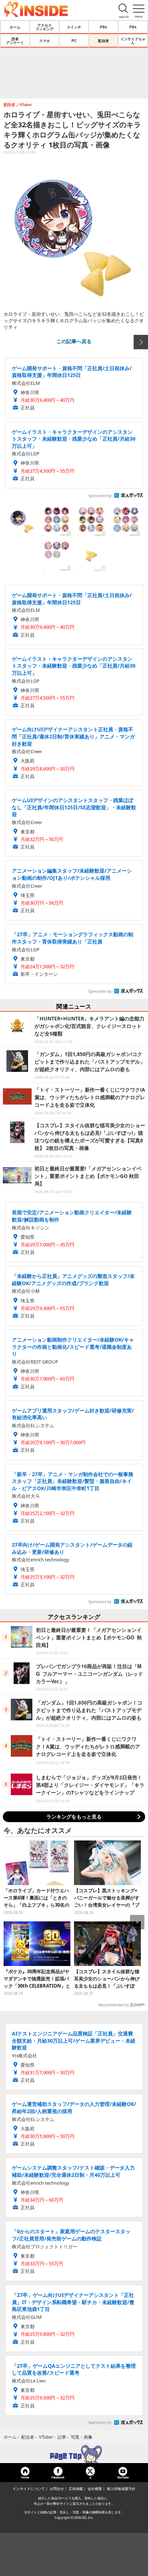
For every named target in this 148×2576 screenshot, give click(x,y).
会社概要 (95, 2489)
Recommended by (114, 2005)
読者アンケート (15, 41)
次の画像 (141, 342)
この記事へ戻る (74, 341)
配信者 (103, 41)
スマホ (45, 41)
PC (74, 41)
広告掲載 (76, 2489)
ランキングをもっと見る (74, 1817)
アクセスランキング (45, 27)
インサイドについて (29, 2489)
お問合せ (57, 2489)
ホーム (15, 27)
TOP (74, 2454)
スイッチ (74, 27)
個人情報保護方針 (121, 2489)
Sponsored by (100, 496)
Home (25, 2477)
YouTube (123, 2477)
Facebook (58, 2477)
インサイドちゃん (133, 41)
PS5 (103, 27)
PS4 (133, 27)
